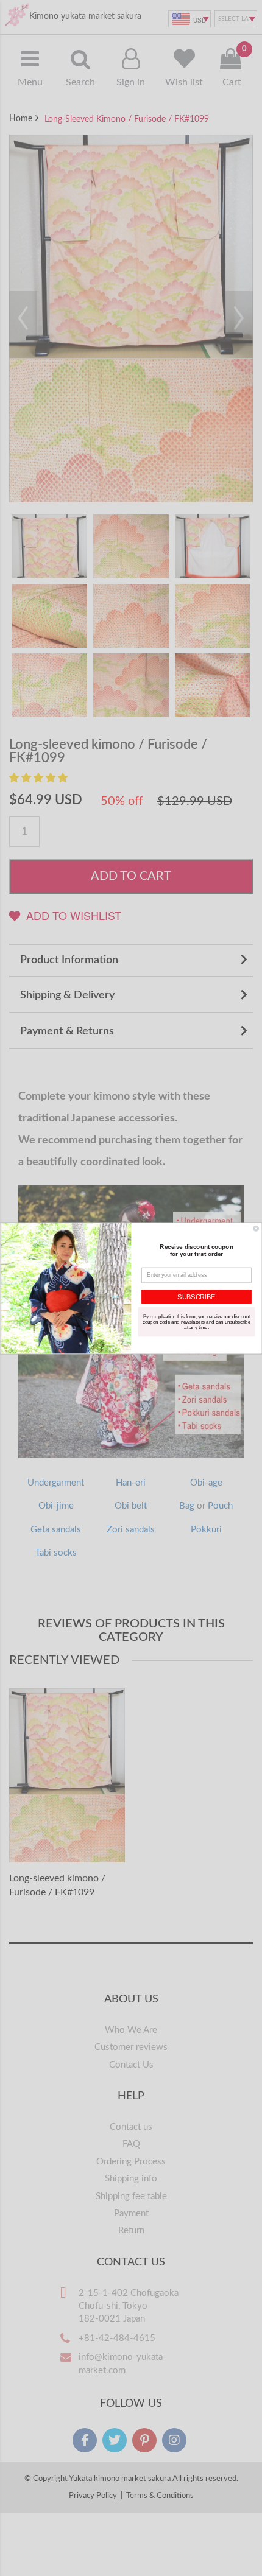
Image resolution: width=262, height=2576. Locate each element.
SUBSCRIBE (196, 1296)
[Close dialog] (256, 1228)
